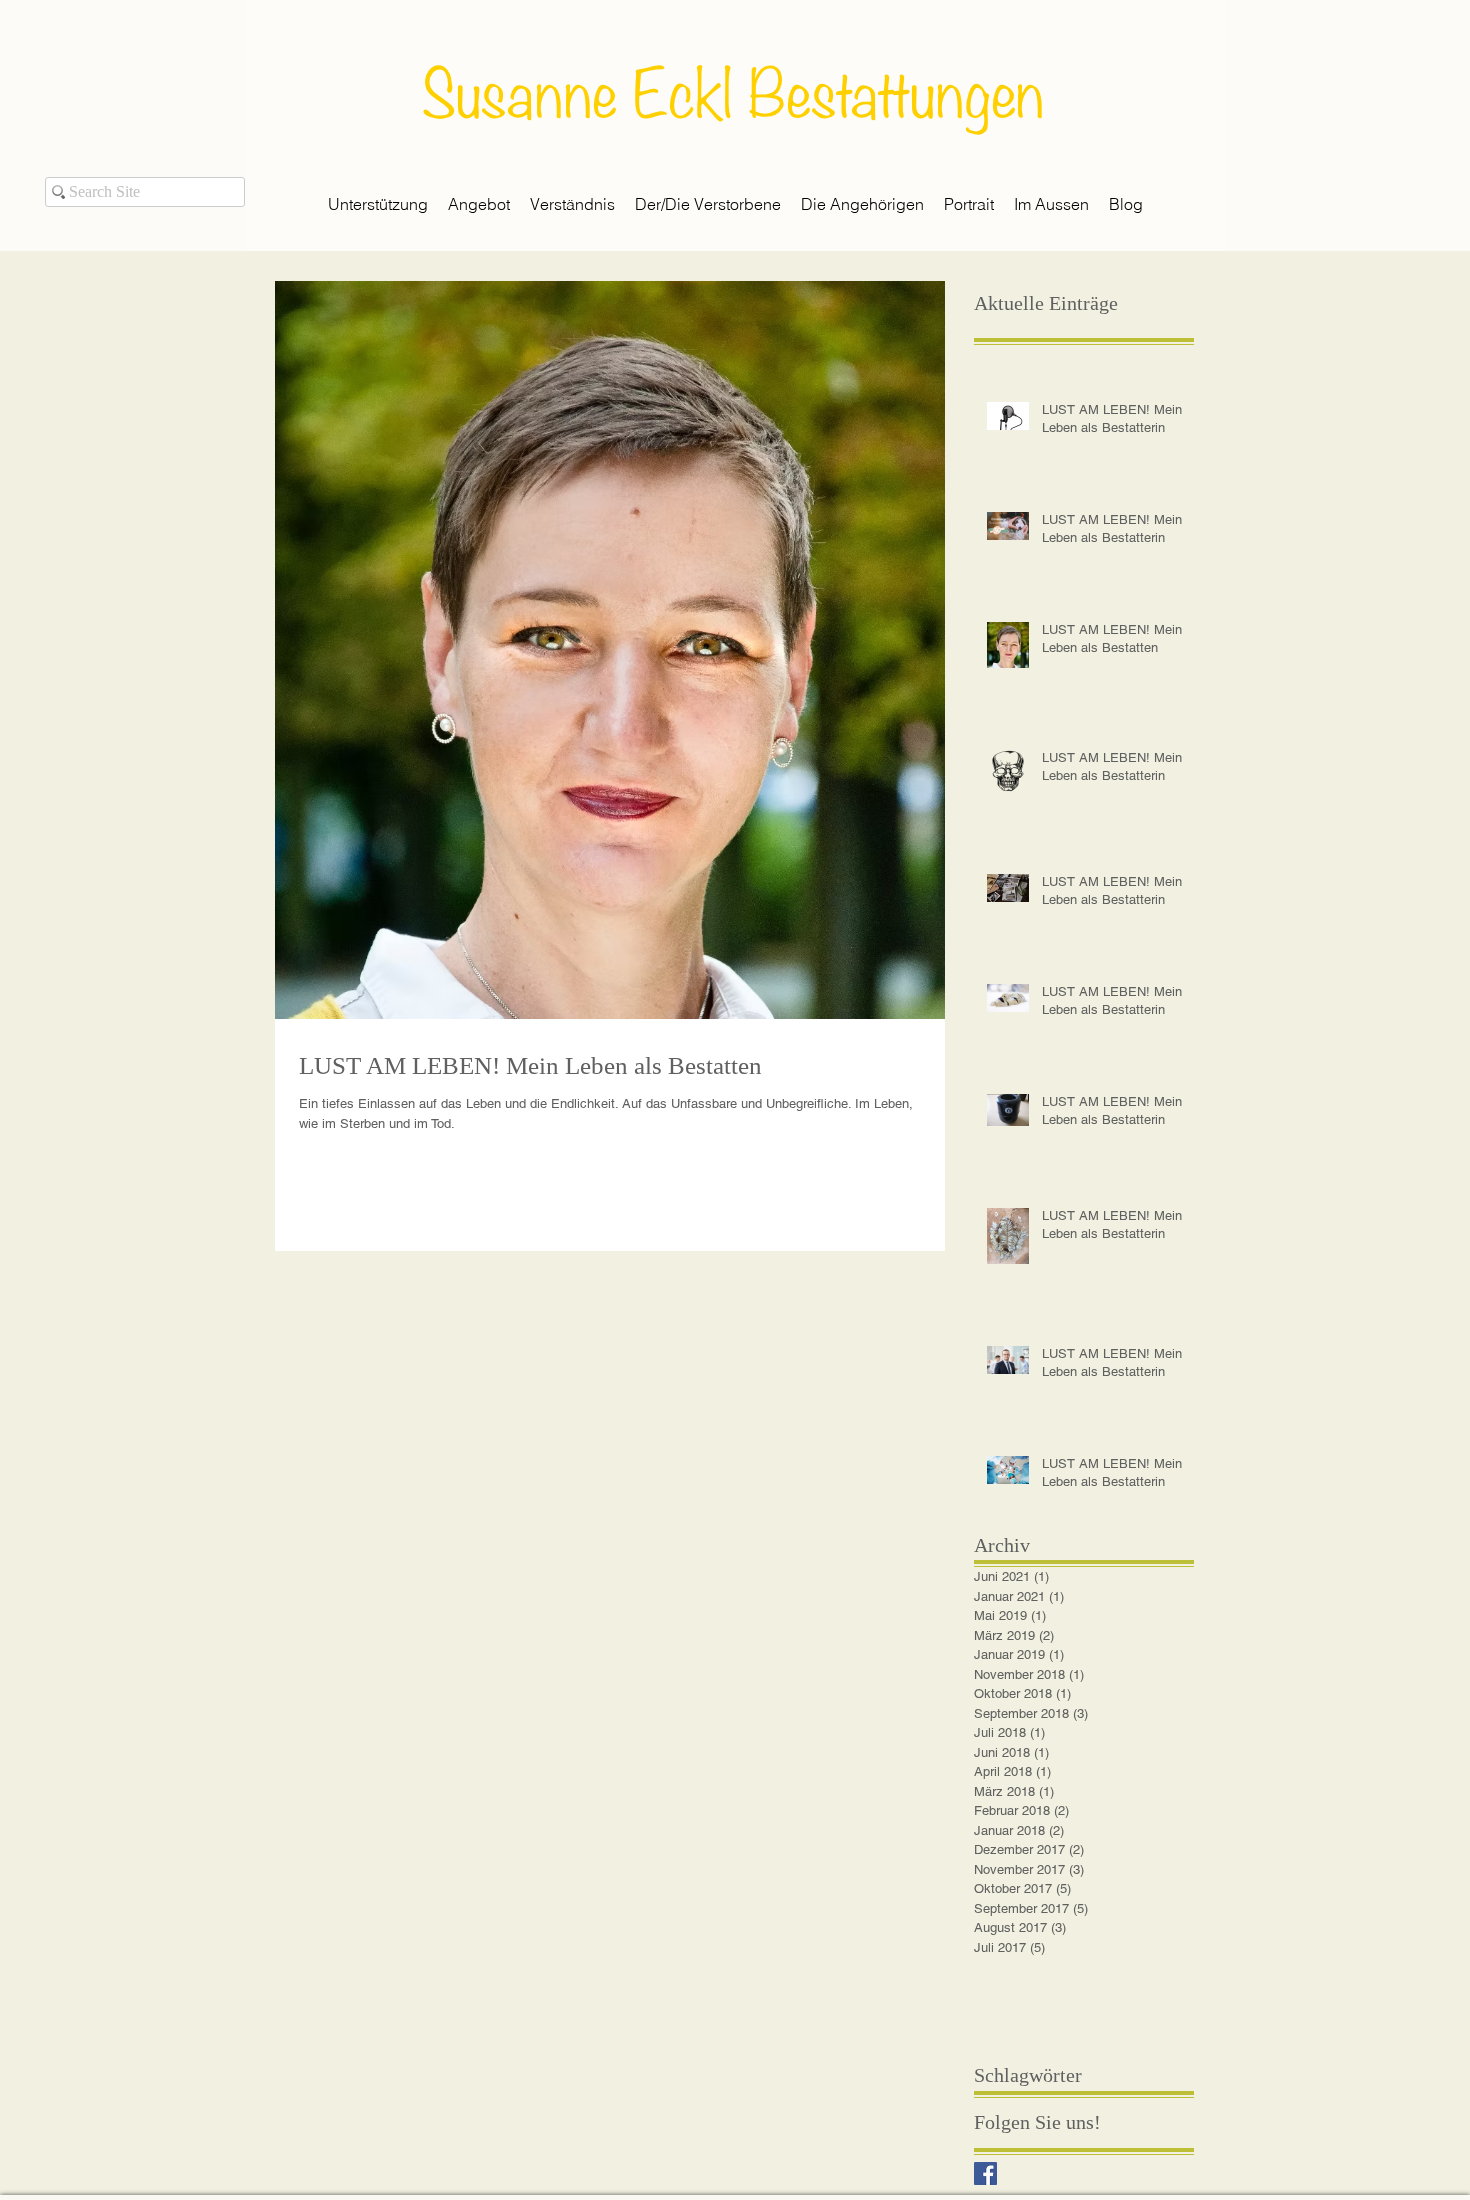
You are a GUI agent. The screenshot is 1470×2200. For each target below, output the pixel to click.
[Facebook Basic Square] (985, 2173)
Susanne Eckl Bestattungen (733, 88)
